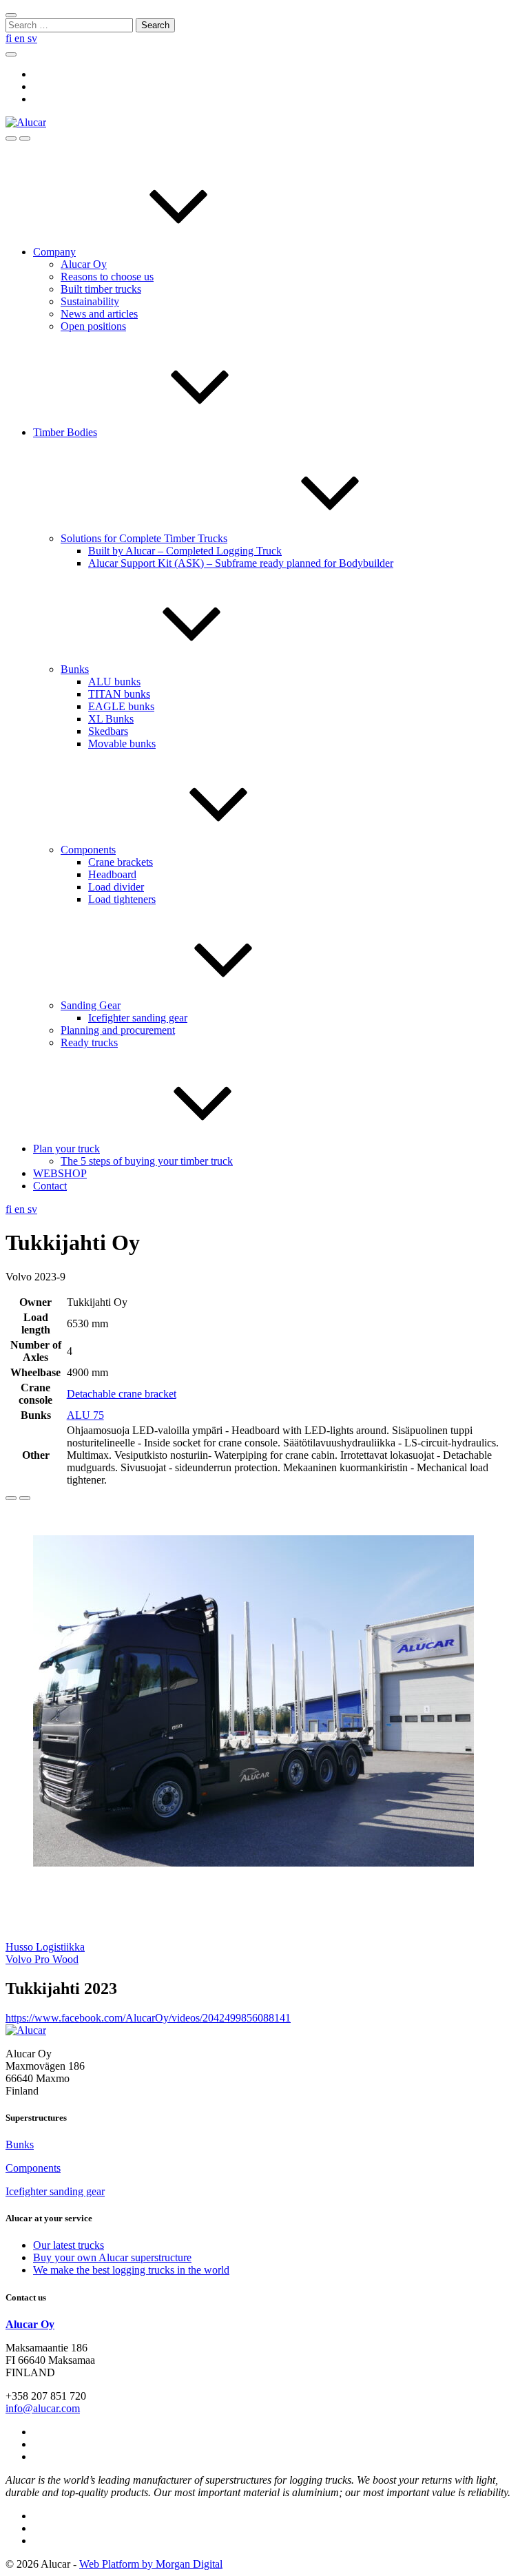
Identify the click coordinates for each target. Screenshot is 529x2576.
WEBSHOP (60, 1173)
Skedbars (108, 731)
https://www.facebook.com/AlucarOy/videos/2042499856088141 (148, 2018)
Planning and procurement (118, 1030)
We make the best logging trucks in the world (131, 2270)
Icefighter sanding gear (138, 1018)
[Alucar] (26, 2030)
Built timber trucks (101, 289)
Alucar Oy (84, 264)
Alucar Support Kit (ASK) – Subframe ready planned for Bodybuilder (241, 563)
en (21, 38)
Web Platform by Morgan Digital (151, 2564)
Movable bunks (122, 744)
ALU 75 (85, 1415)
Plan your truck (66, 1149)
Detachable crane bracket (122, 1394)
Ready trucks (89, 1042)
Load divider (116, 887)
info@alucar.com (43, 2408)
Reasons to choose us (107, 277)
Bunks (75, 669)
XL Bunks (111, 719)
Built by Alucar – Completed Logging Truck (185, 551)
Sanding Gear (91, 1005)
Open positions (93, 326)
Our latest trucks (69, 2245)
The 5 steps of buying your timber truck (147, 1161)
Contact (50, 1186)
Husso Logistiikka (45, 1947)
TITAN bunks (119, 694)
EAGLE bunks (121, 706)
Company (54, 252)
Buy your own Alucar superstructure (112, 2257)
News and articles (99, 314)
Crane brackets (121, 862)
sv (32, 38)
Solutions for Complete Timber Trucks (144, 538)
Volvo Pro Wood (42, 1959)
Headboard (112, 874)
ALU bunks (114, 682)
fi (10, 38)
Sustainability (90, 301)
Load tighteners (122, 899)
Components (88, 850)
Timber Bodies (65, 432)
